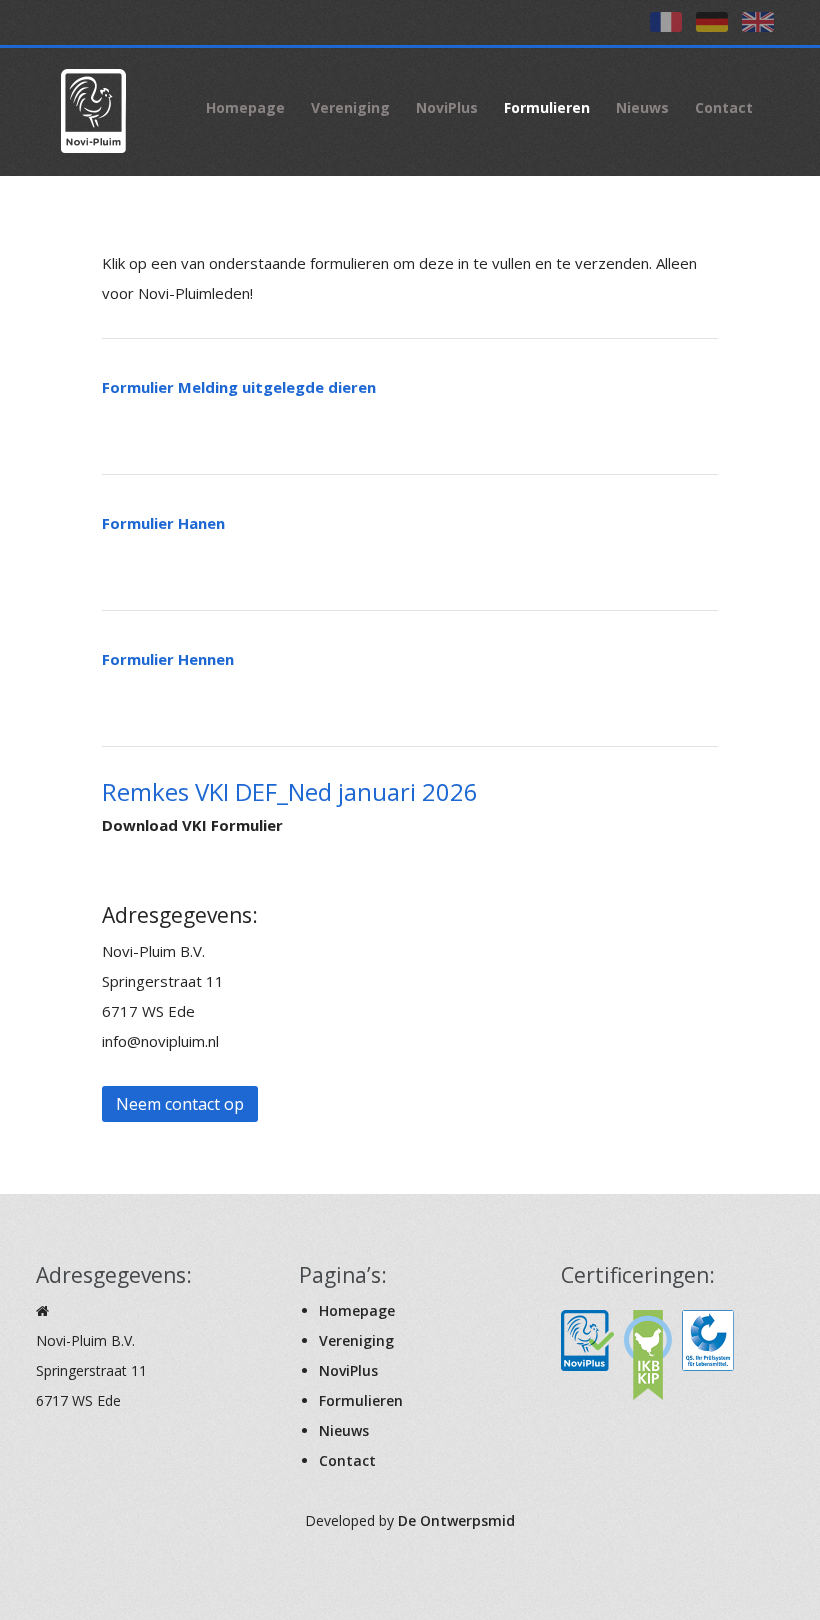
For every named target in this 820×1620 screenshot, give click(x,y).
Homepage (245, 107)
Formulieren (547, 107)
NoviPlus (447, 107)
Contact (724, 107)
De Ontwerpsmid (456, 1520)
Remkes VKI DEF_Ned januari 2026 (290, 791)
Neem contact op (180, 1104)
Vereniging (350, 107)
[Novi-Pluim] (108, 108)
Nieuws (642, 107)
